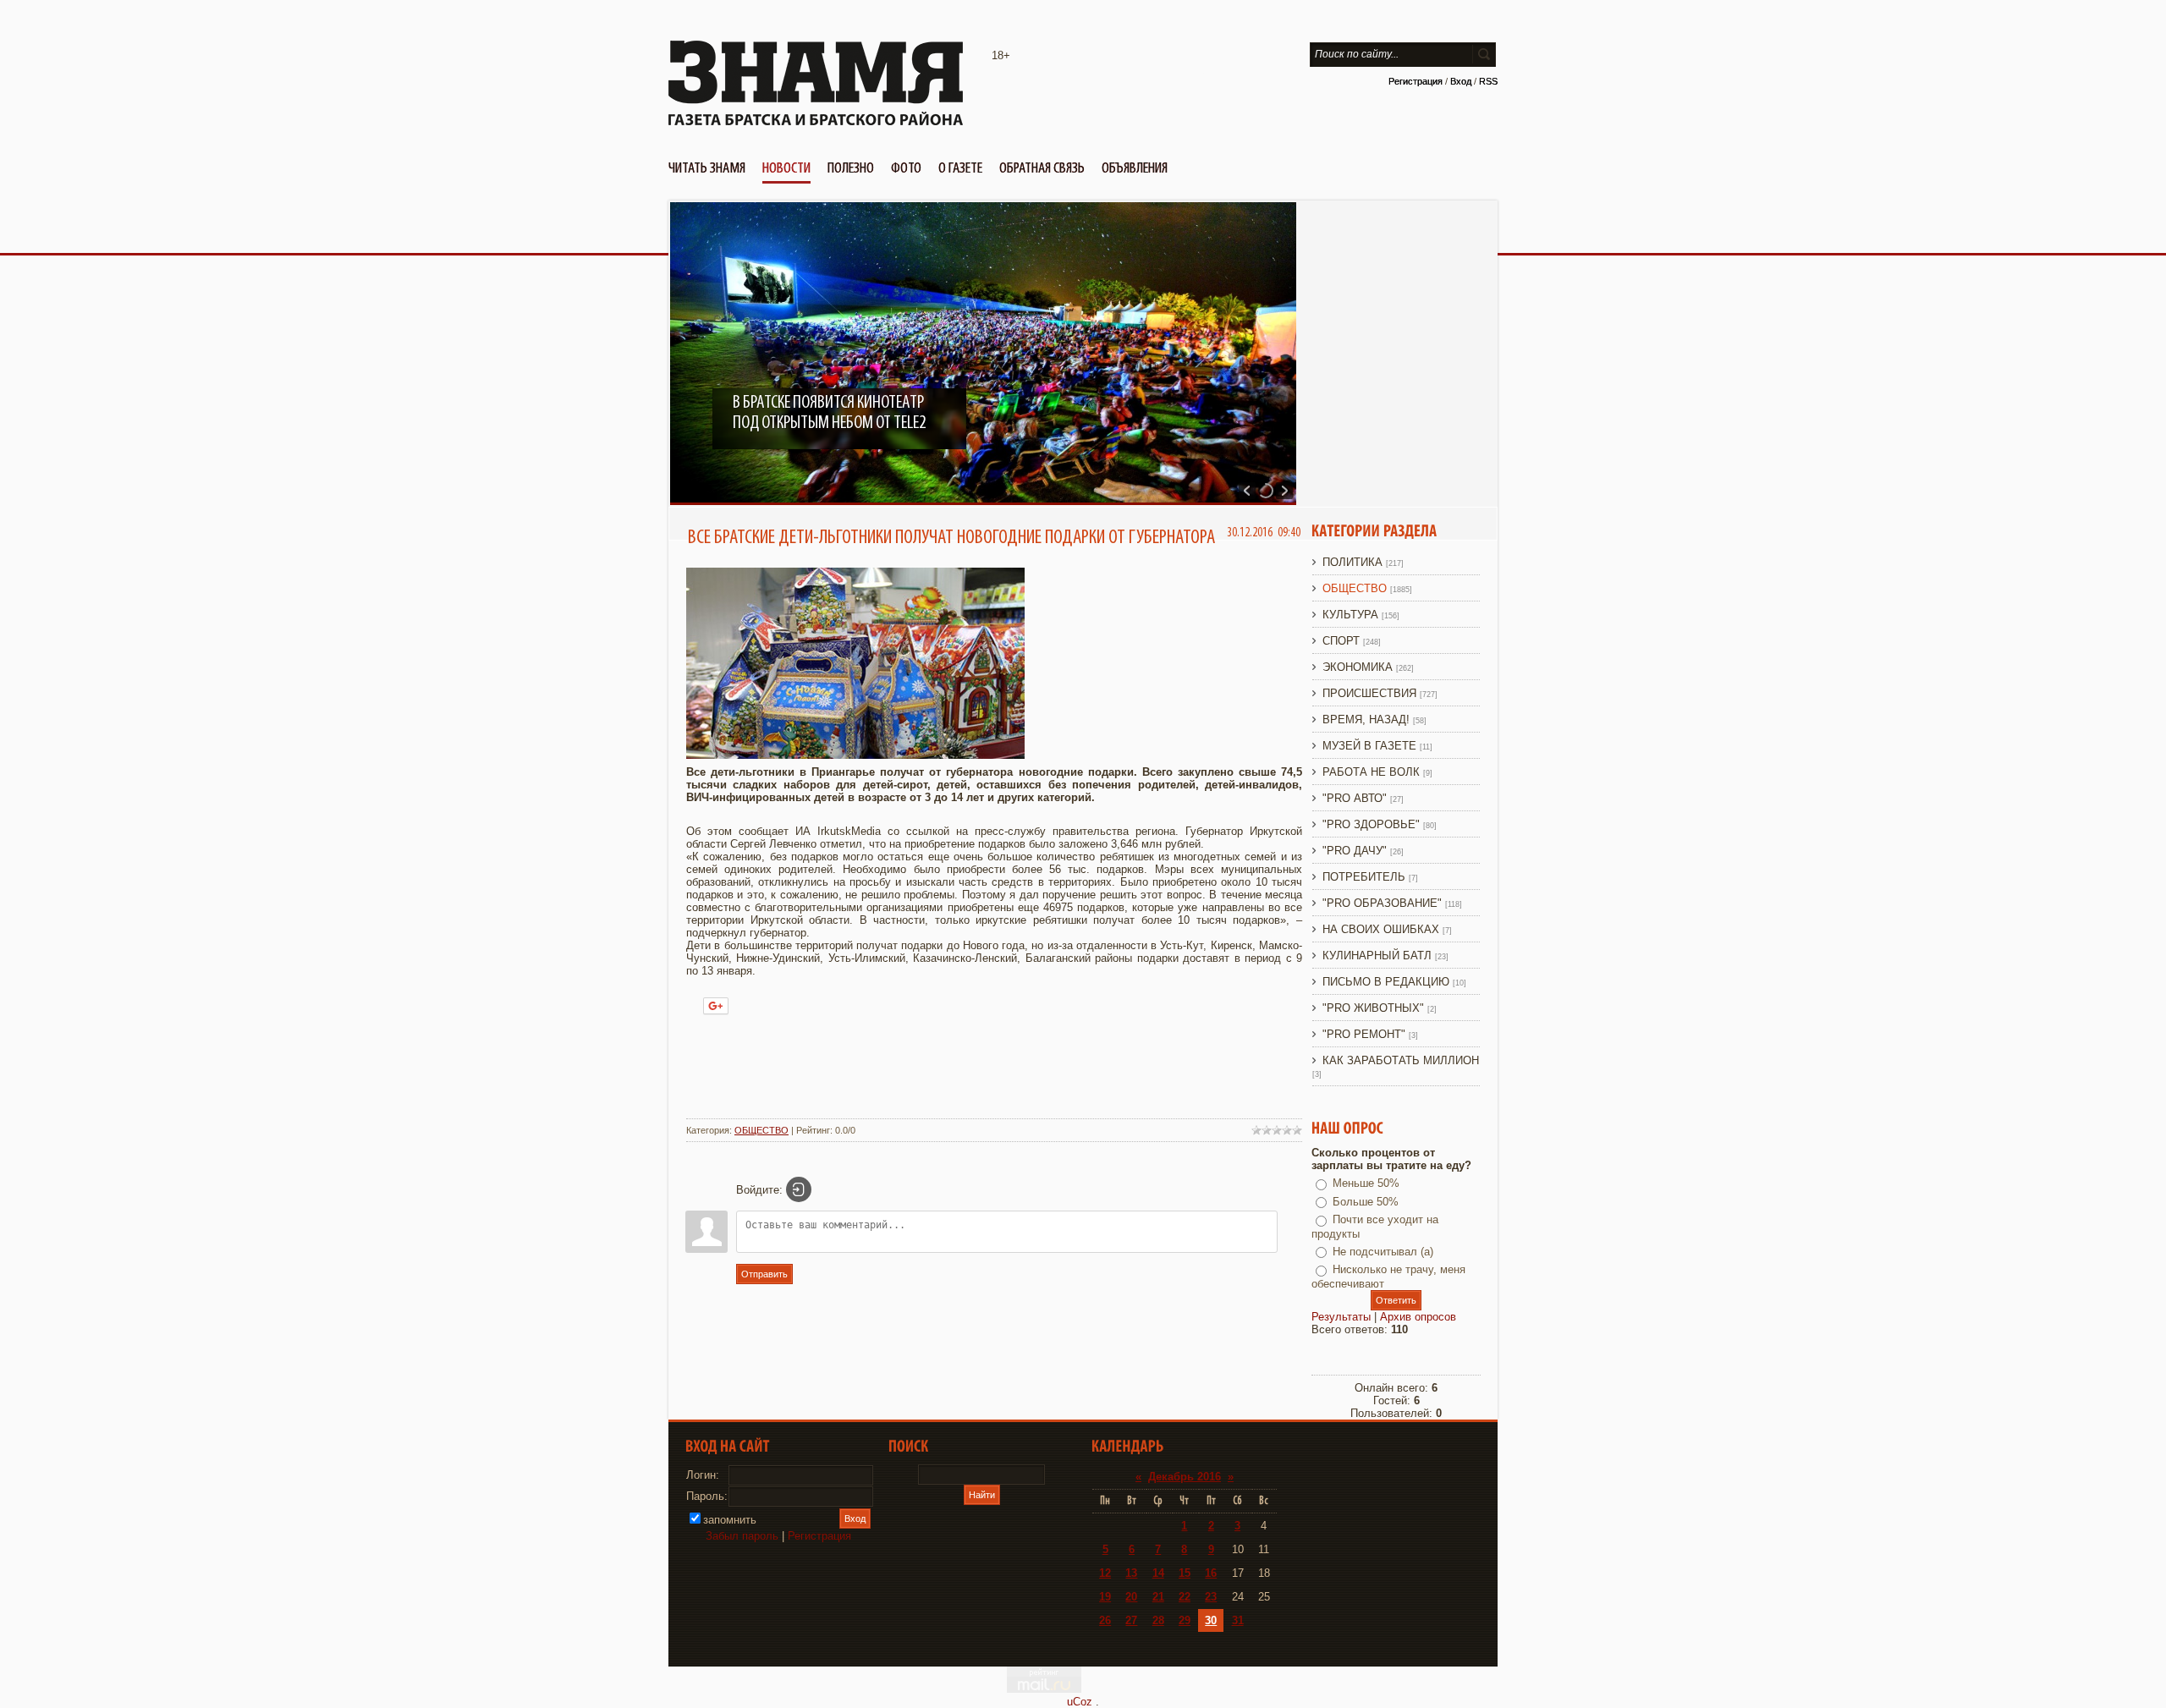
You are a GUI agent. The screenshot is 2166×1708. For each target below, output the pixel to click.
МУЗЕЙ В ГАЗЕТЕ (1369, 746)
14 (1158, 1573)
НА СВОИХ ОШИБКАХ (1381, 929)
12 (1105, 1573)
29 (1185, 1620)
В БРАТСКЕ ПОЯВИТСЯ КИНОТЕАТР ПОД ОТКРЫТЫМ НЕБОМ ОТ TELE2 (829, 413)
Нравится (776, 1003)
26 (1105, 1620)
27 (1131, 1620)
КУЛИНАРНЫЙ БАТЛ (1377, 956)
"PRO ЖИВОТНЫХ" (1373, 1008)
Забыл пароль (742, 1536)
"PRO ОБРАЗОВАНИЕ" (1382, 903)
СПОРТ (1341, 641)
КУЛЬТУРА (1350, 615)
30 (1211, 1620)
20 (1131, 1597)
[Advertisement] (994, 1068)
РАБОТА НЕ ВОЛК (1371, 772)
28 (1158, 1620)
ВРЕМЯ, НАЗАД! (1366, 719)
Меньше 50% (1366, 1183)
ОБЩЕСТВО (761, 1130)
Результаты (1341, 1317)
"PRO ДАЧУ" (1355, 851)
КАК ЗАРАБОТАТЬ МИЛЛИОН (1401, 1060)
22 (1185, 1597)
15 (1185, 1573)
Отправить (764, 1274)
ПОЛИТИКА (1352, 562)
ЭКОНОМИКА (1358, 667)
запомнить (730, 1520)
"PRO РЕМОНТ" (1364, 1034)
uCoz (1080, 1702)
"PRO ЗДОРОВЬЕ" (1371, 824)
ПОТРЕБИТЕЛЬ (1364, 877)
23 (1211, 1597)
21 (1158, 1597)
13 (1131, 1573)
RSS (1488, 81)
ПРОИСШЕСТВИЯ (1369, 693)
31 (1238, 1620)
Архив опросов (1418, 1317)
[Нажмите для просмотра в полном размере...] (855, 755)
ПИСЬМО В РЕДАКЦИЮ (1386, 982)
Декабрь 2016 (1185, 1477)
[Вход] (799, 1189)
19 (1105, 1597)
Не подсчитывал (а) (1383, 1252)
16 (1211, 1573)
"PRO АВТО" (1355, 798)
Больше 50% (1366, 1202)
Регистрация (1416, 81)
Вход (1461, 81)
